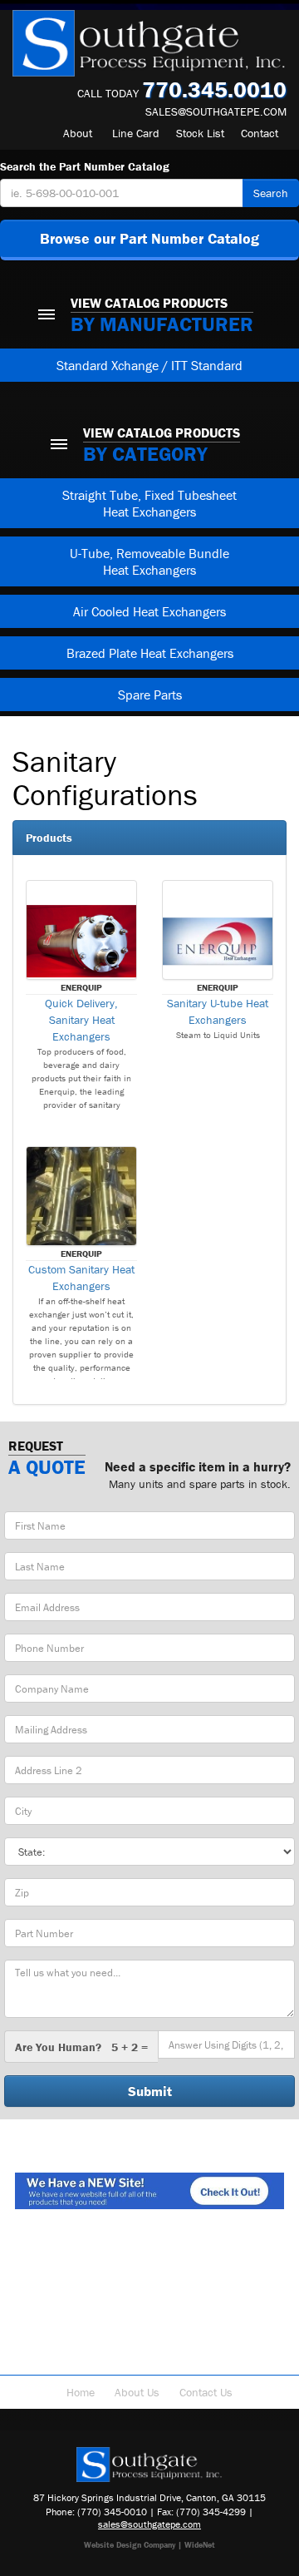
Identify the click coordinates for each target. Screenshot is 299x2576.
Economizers (61, 2308)
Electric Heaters (227, 2292)
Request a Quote (228, 2358)
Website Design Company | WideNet (149, 2545)
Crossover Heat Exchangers (98, 2358)
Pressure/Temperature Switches (189, 2308)
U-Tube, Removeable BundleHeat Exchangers (149, 561)
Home (81, 2392)
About (78, 133)
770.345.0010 (214, 89)
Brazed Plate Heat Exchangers (150, 653)
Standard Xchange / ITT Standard (149, 365)
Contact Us (206, 2392)
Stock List (200, 133)
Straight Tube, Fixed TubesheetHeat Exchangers (149, 503)
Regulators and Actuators (95, 2325)
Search (271, 193)
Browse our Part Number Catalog (149, 238)
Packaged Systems (221, 2325)
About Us (137, 2392)
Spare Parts (150, 695)
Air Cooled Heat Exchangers (149, 611)
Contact (260, 133)
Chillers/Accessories (149, 2341)
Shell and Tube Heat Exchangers (150, 2258)
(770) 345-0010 (112, 2512)
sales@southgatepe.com (216, 111)
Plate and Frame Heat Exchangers (149, 2275)
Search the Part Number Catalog (85, 166)
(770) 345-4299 (211, 2512)
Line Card (136, 133)
